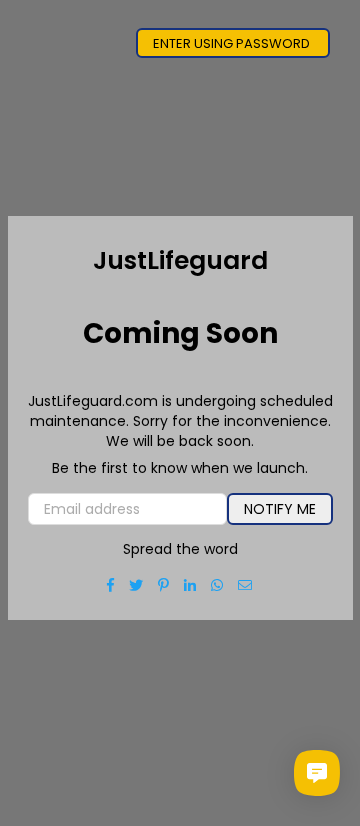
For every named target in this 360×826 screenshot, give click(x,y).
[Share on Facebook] (111, 585)
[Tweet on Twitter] (136, 585)
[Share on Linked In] (190, 585)
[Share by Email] (245, 585)
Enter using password (233, 43)
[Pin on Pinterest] (164, 585)
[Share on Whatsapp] (217, 585)
